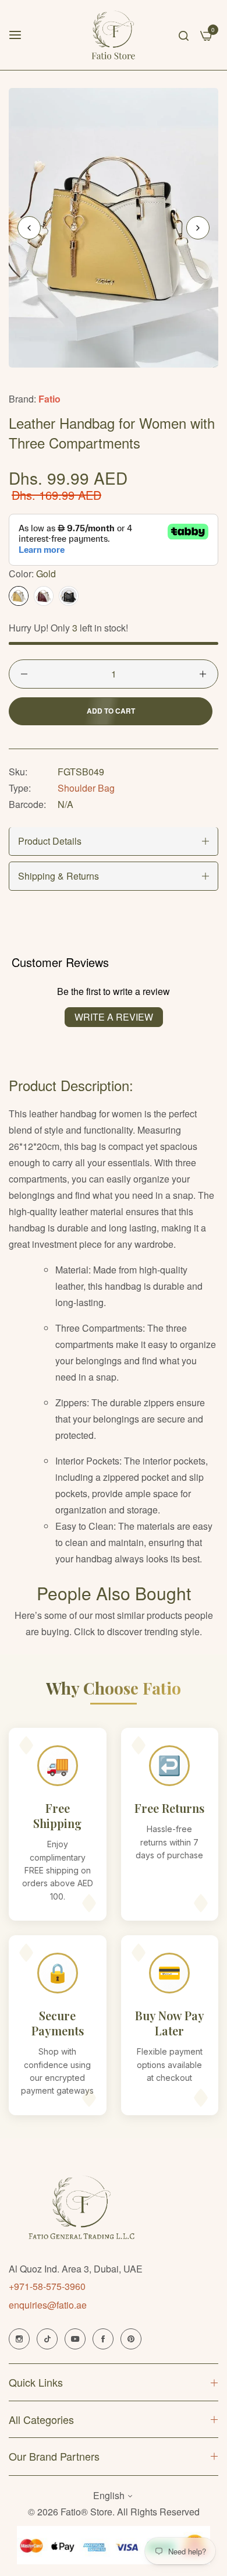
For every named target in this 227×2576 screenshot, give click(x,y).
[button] (198, 228)
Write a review (114, 1017)
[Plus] (203, 674)
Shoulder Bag (86, 788)
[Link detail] (19, 2339)
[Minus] (24, 674)
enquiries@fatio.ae (48, 2305)
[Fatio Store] (114, 35)
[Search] (184, 35)
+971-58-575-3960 (47, 2286)
